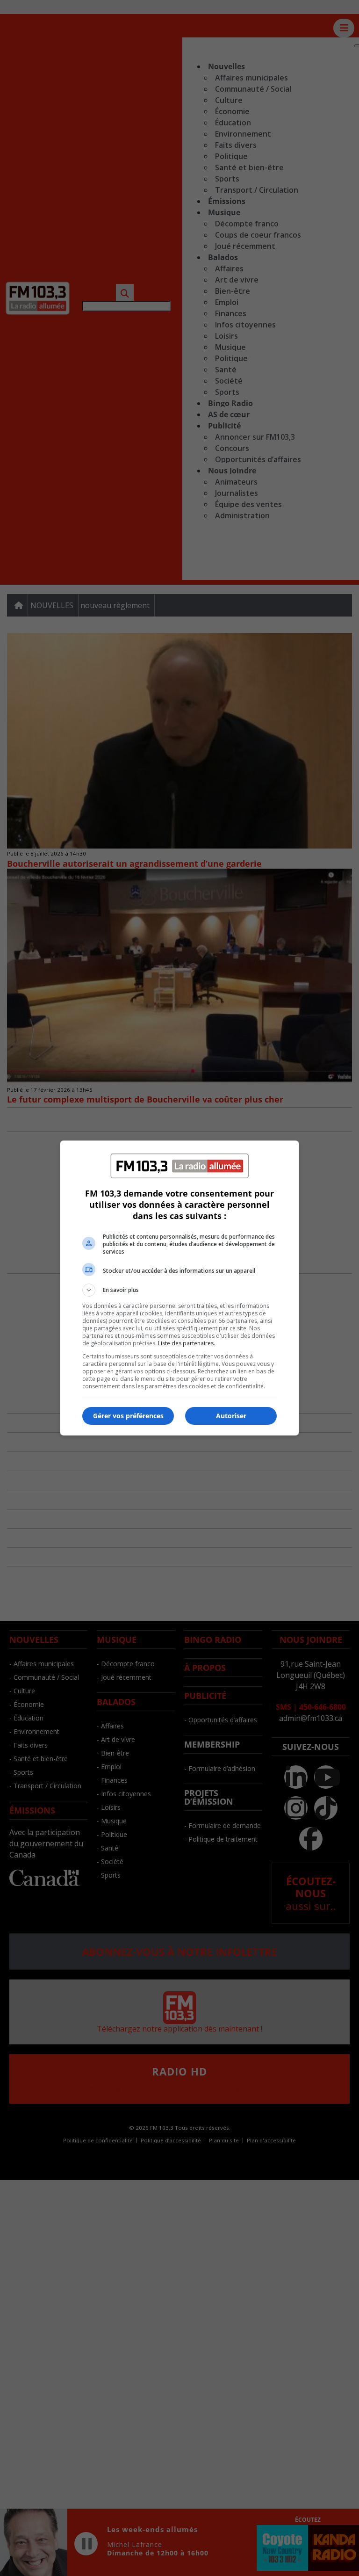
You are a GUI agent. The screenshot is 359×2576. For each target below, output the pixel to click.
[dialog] (179, 1288)
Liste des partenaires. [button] (187, 1343)
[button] (179, 1290)
